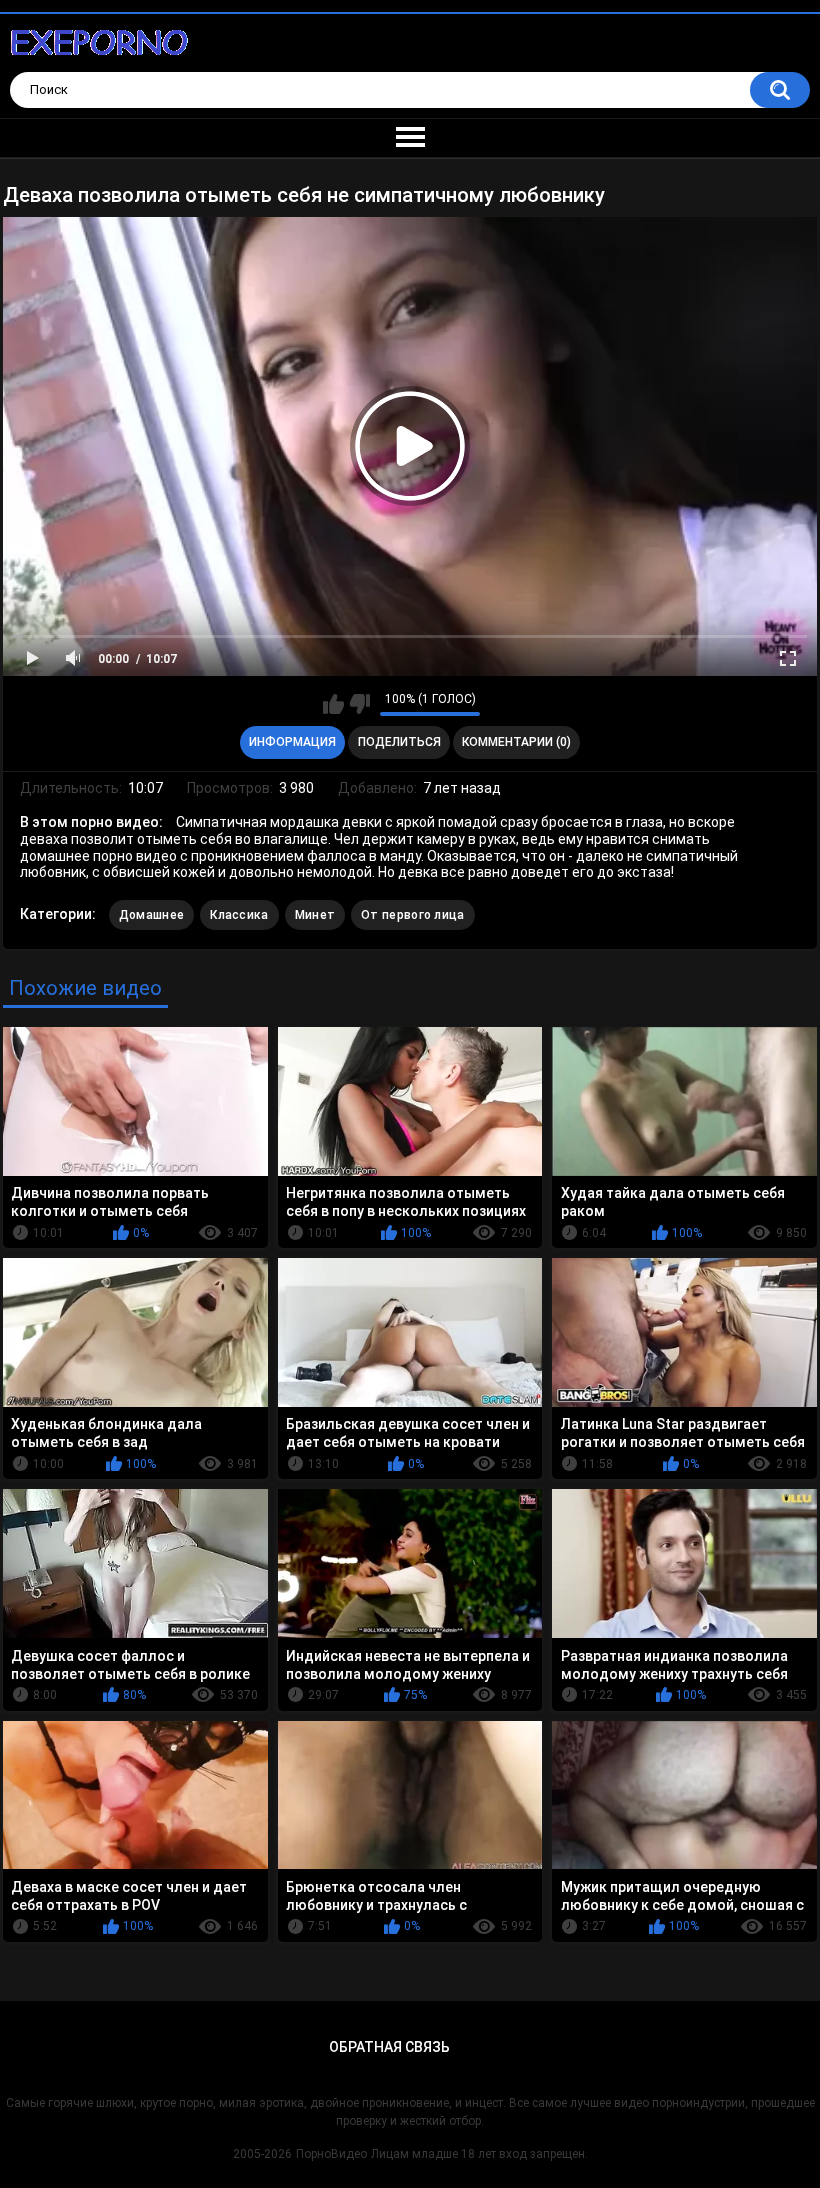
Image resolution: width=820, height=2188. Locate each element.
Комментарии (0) (516, 742)
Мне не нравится (359, 704)
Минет (315, 915)
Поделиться (399, 742)
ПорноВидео (331, 2154)
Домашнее (151, 915)
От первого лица (413, 915)
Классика (239, 915)
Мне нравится (333, 704)
